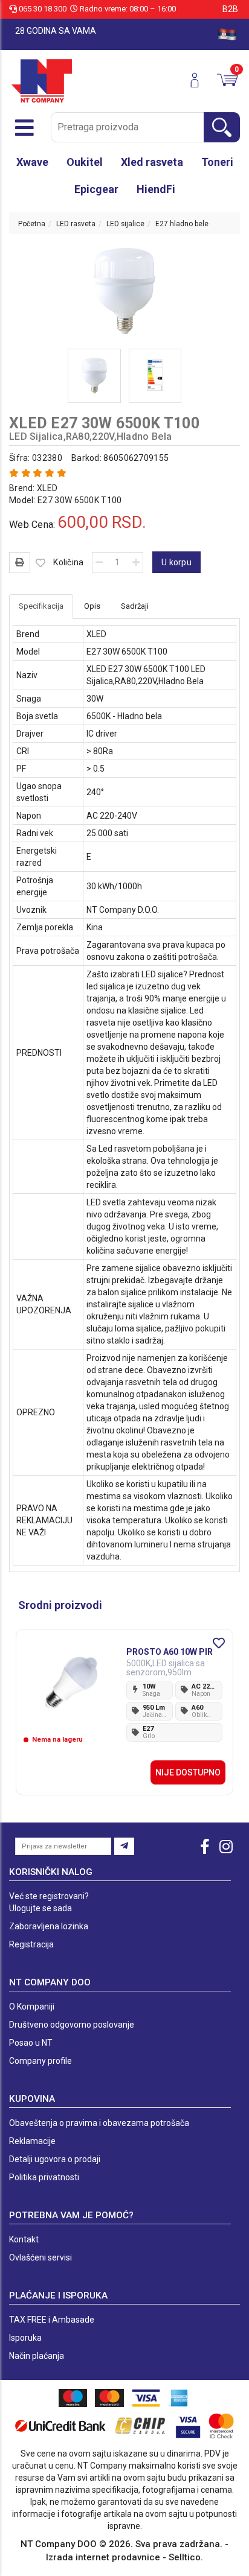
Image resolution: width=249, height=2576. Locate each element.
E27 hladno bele (182, 224)
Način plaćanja (37, 2356)
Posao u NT (31, 2043)
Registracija (31, 1944)
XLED (47, 488)
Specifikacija (41, 606)
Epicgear (96, 189)
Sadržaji (135, 606)
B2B (230, 9)
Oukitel (85, 162)
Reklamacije (32, 2141)
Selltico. (186, 2557)
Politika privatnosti (44, 2177)
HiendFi (156, 189)
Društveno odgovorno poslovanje (72, 2025)
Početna (32, 224)
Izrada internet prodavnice (103, 2557)
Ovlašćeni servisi (40, 2257)
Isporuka (25, 2338)
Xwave (32, 162)
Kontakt (24, 2239)
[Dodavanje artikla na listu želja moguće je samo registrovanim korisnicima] (41, 563)
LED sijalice (125, 224)
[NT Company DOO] (42, 80)
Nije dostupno (188, 1772)
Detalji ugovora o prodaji (55, 2159)
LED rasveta (76, 224)
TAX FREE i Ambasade (52, 2320)
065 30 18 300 (43, 9)
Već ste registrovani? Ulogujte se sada (49, 1902)
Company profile (40, 2061)
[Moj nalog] (199, 80)
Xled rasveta (152, 162)
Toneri (217, 162)
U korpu (176, 562)
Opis (92, 606)
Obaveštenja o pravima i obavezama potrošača (99, 2123)
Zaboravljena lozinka (49, 1926)
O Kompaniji (32, 2007)
